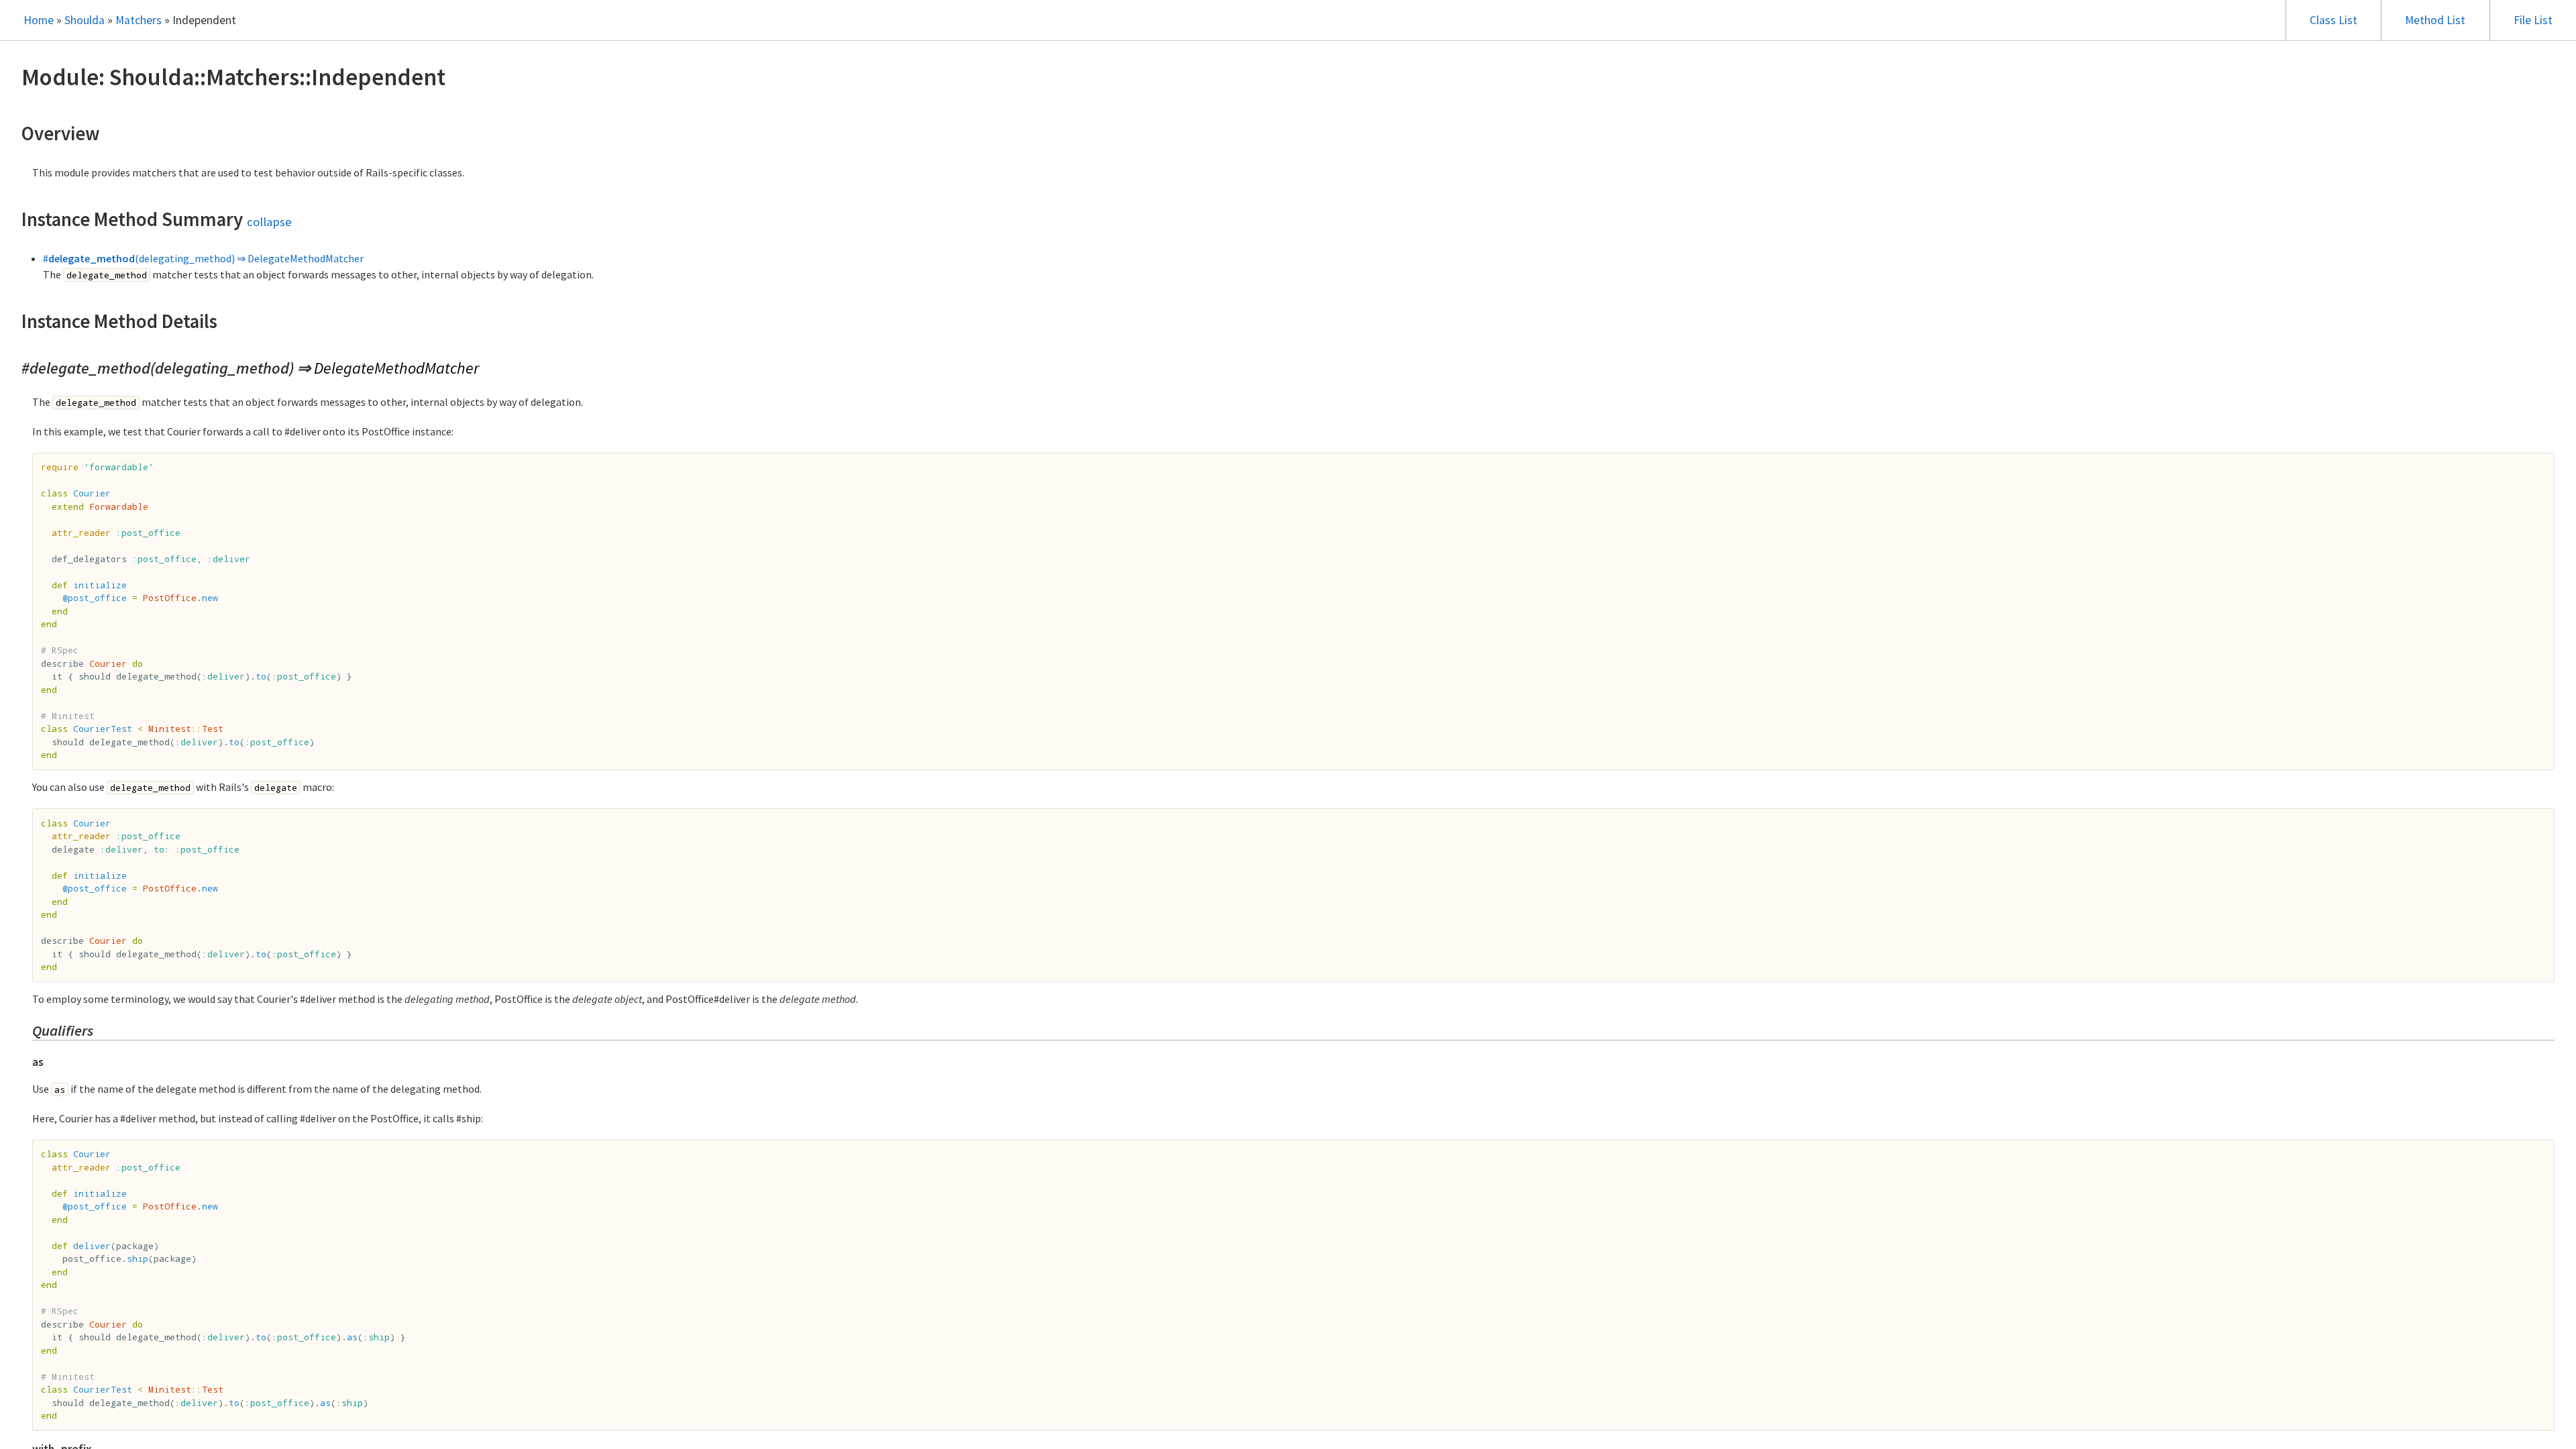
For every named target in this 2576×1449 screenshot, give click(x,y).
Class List (2333, 20)
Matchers (139, 20)
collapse (269, 222)
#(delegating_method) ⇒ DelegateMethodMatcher (203, 258)
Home (39, 20)
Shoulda (85, 20)
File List (2533, 20)
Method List (2435, 20)
